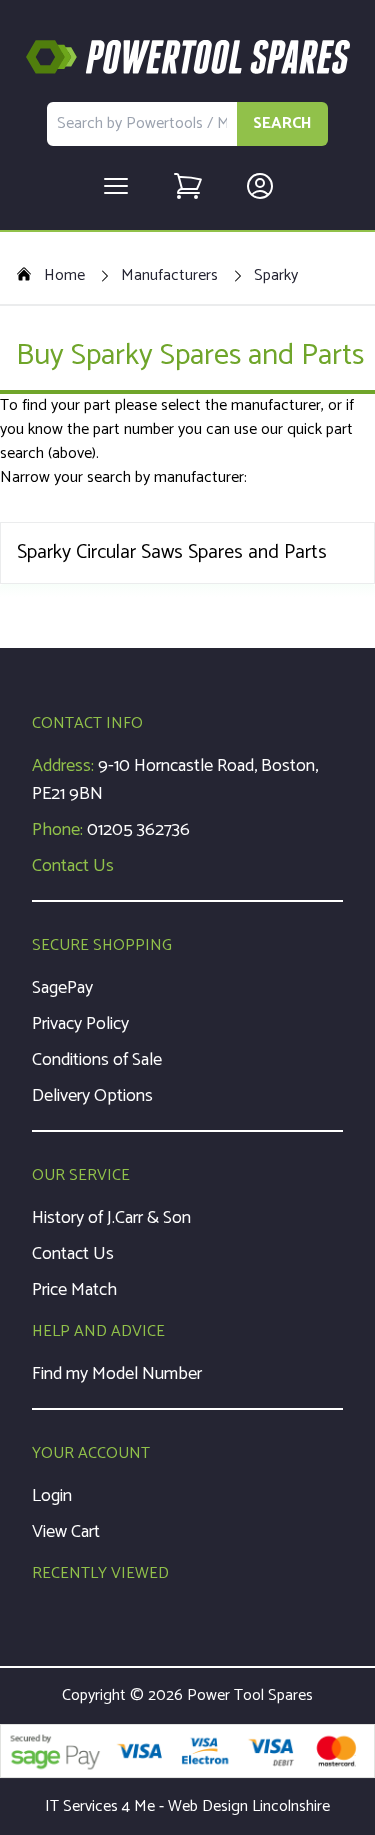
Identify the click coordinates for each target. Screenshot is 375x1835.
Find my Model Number (117, 1374)
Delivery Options (92, 1096)
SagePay (62, 988)
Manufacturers (169, 276)
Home (64, 276)
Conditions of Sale (97, 1060)
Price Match (74, 1290)
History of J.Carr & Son (111, 1218)
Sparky (276, 276)
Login (52, 1496)
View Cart (66, 1532)
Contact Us (73, 866)
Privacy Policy (80, 1024)
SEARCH (282, 123)
